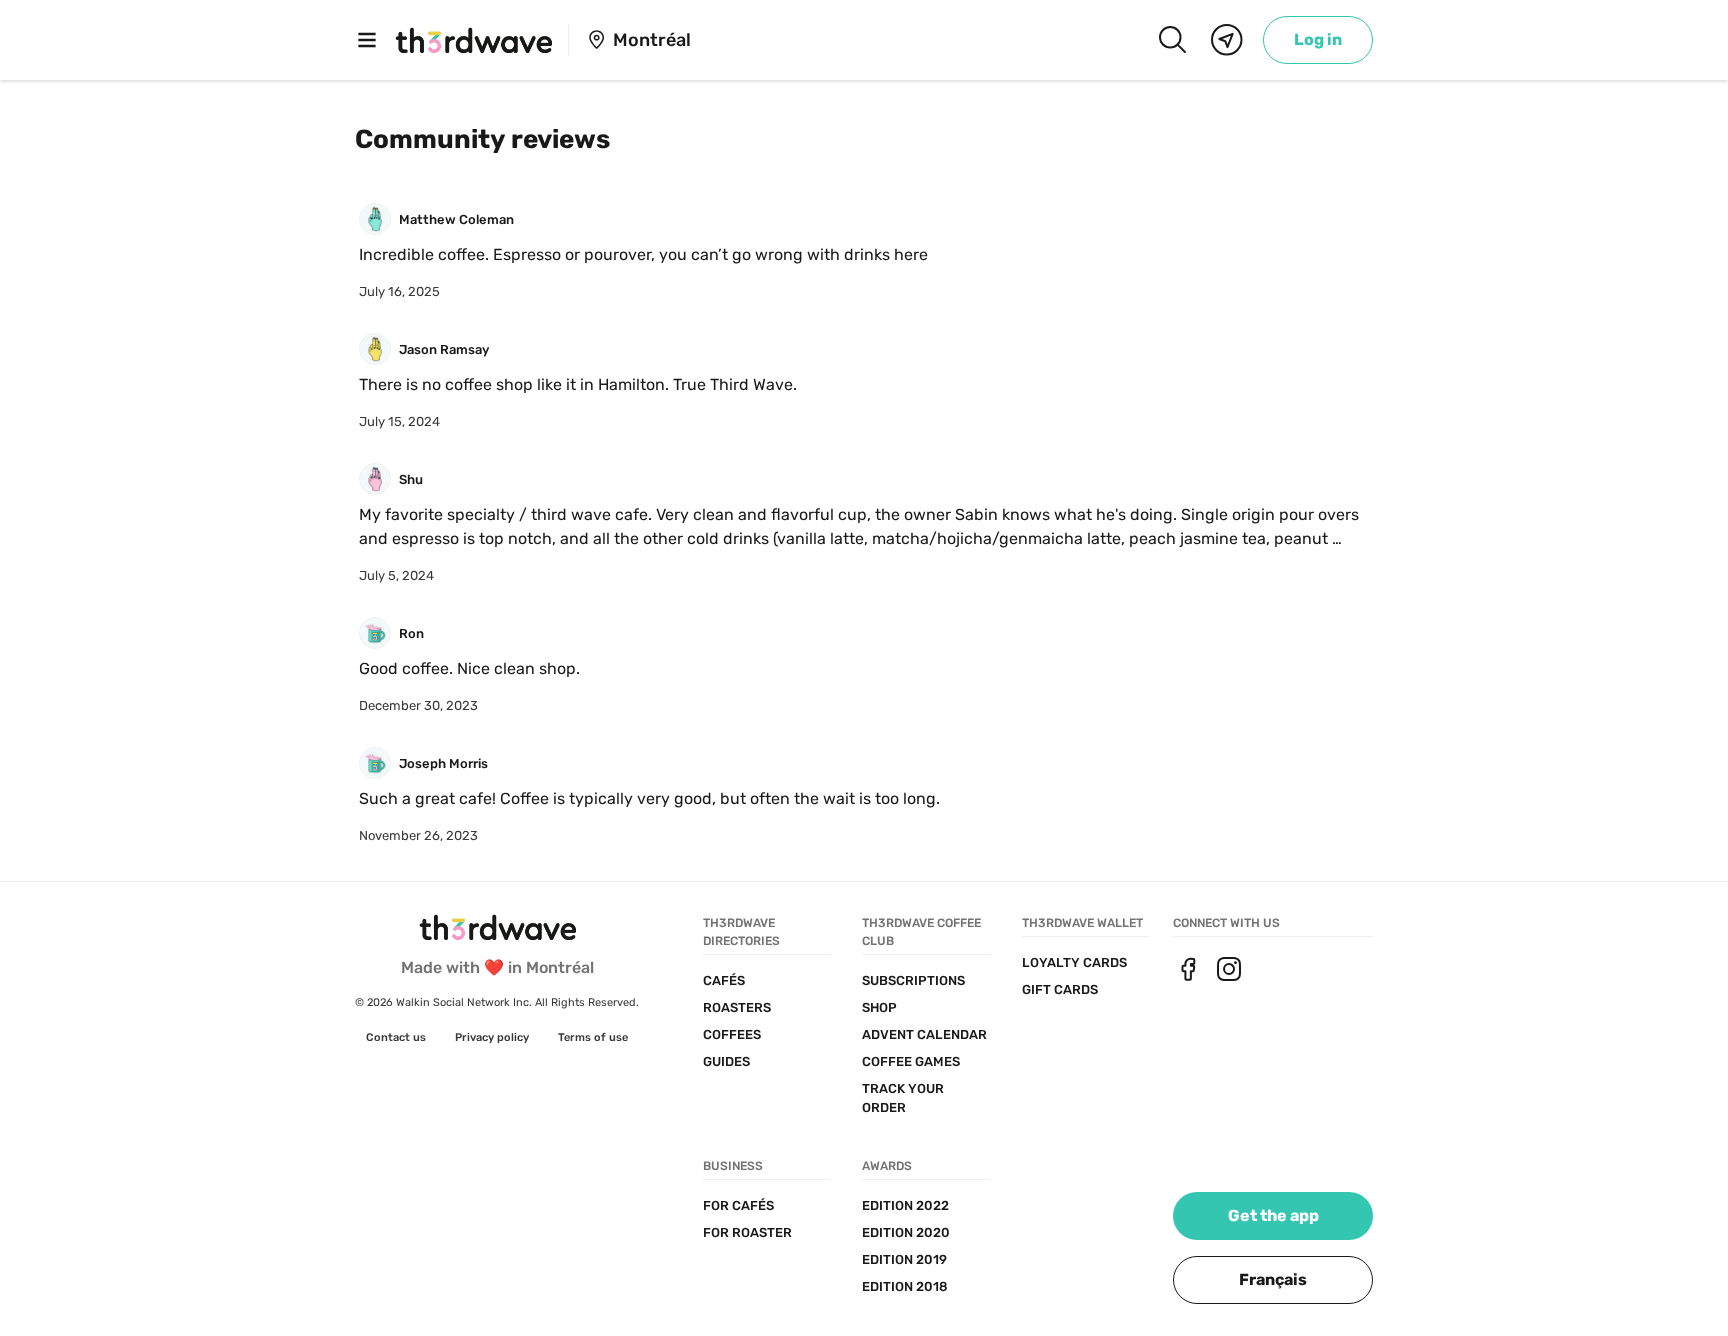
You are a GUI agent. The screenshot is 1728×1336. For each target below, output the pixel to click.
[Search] (1172, 40)
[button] (1273, 1280)
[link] (1318, 40)
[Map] (1227, 40)
